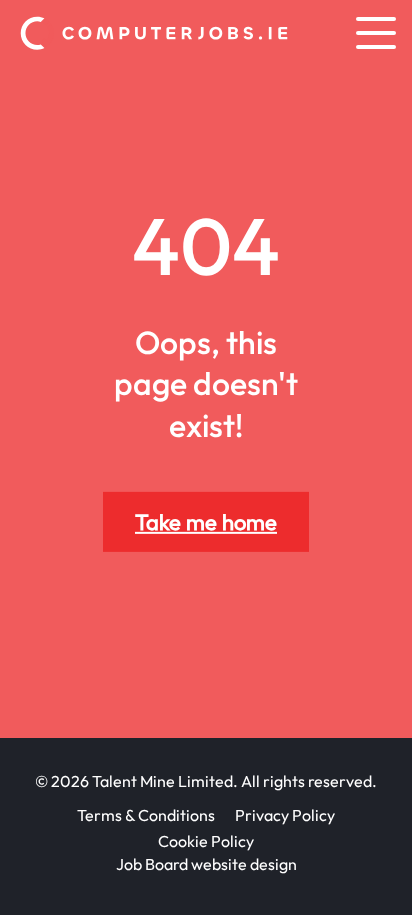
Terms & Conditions (146, 815)
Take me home (206, 521)
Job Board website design (206, 864)
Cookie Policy (206, 841)
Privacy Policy (285, 815)
